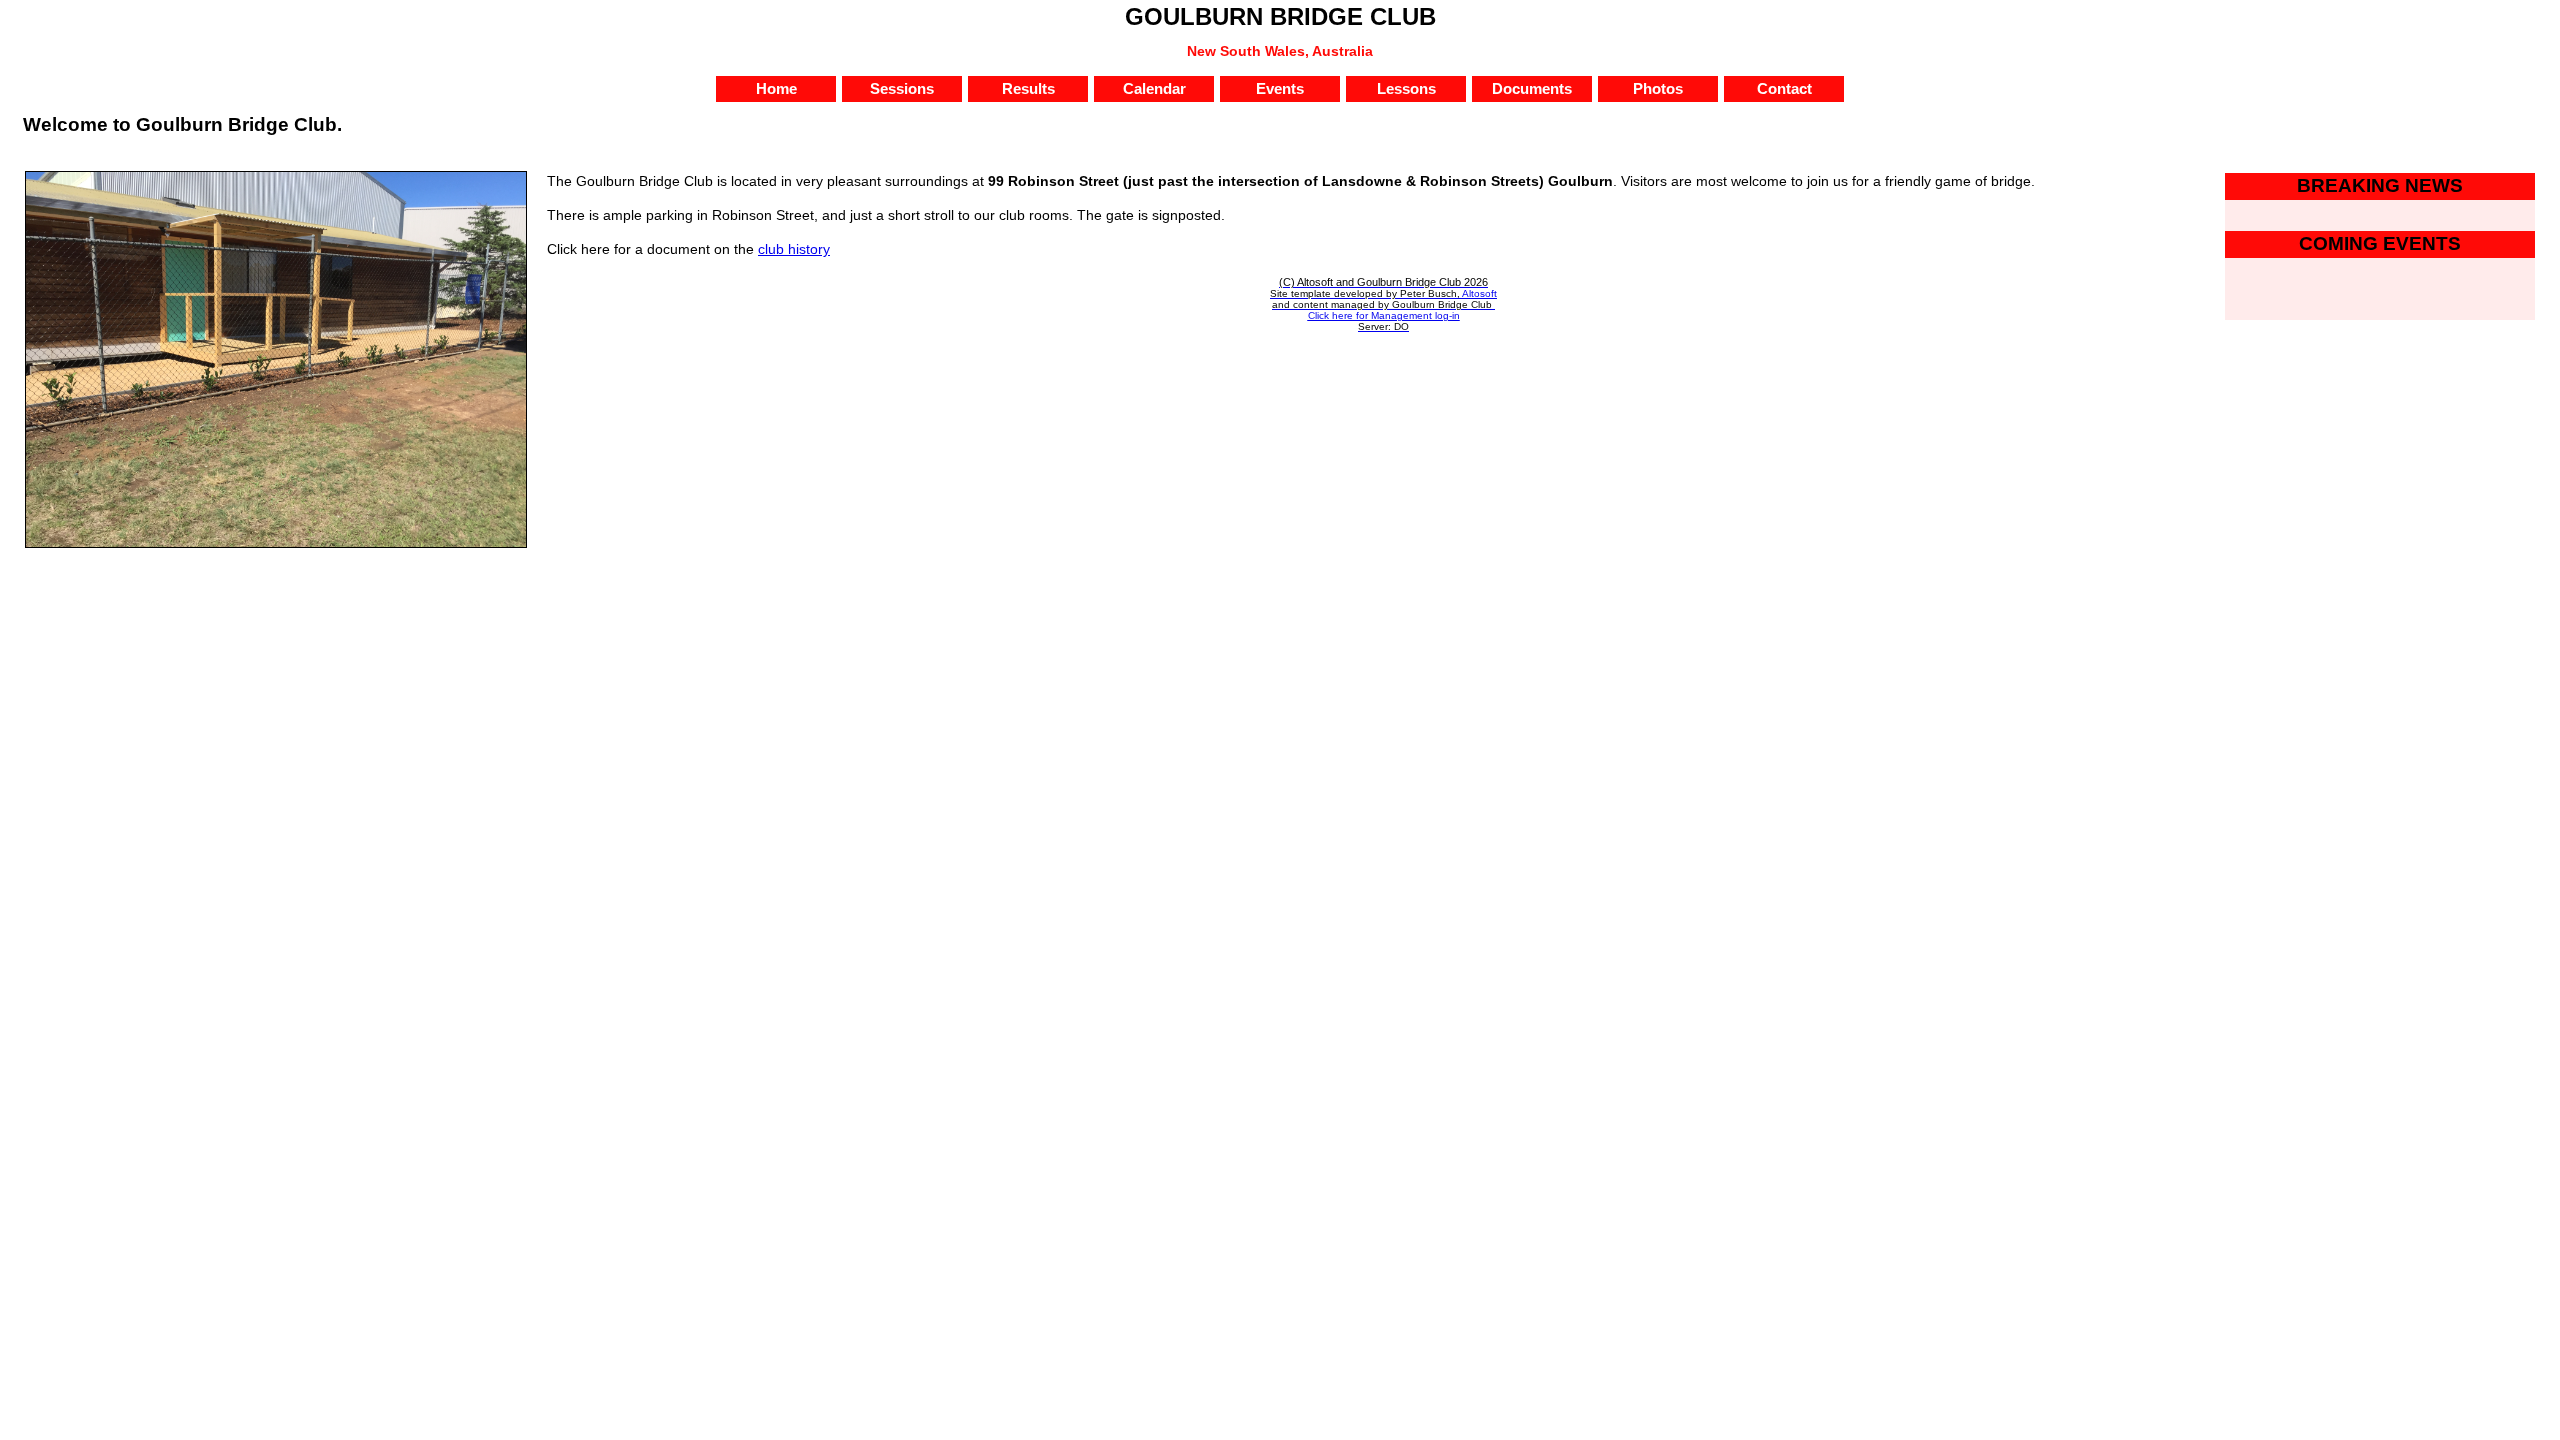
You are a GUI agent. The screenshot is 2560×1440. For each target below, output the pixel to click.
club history (794, 249)
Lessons (1406, 89)
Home (776, 89)
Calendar (1154, 89)
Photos (1658, 89)
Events (1280, 89)
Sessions (902, 89)
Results (1028, 89)
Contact (1784, 89)
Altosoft (1479, 293)
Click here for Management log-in (1384, 315)
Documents (1532, 89)
